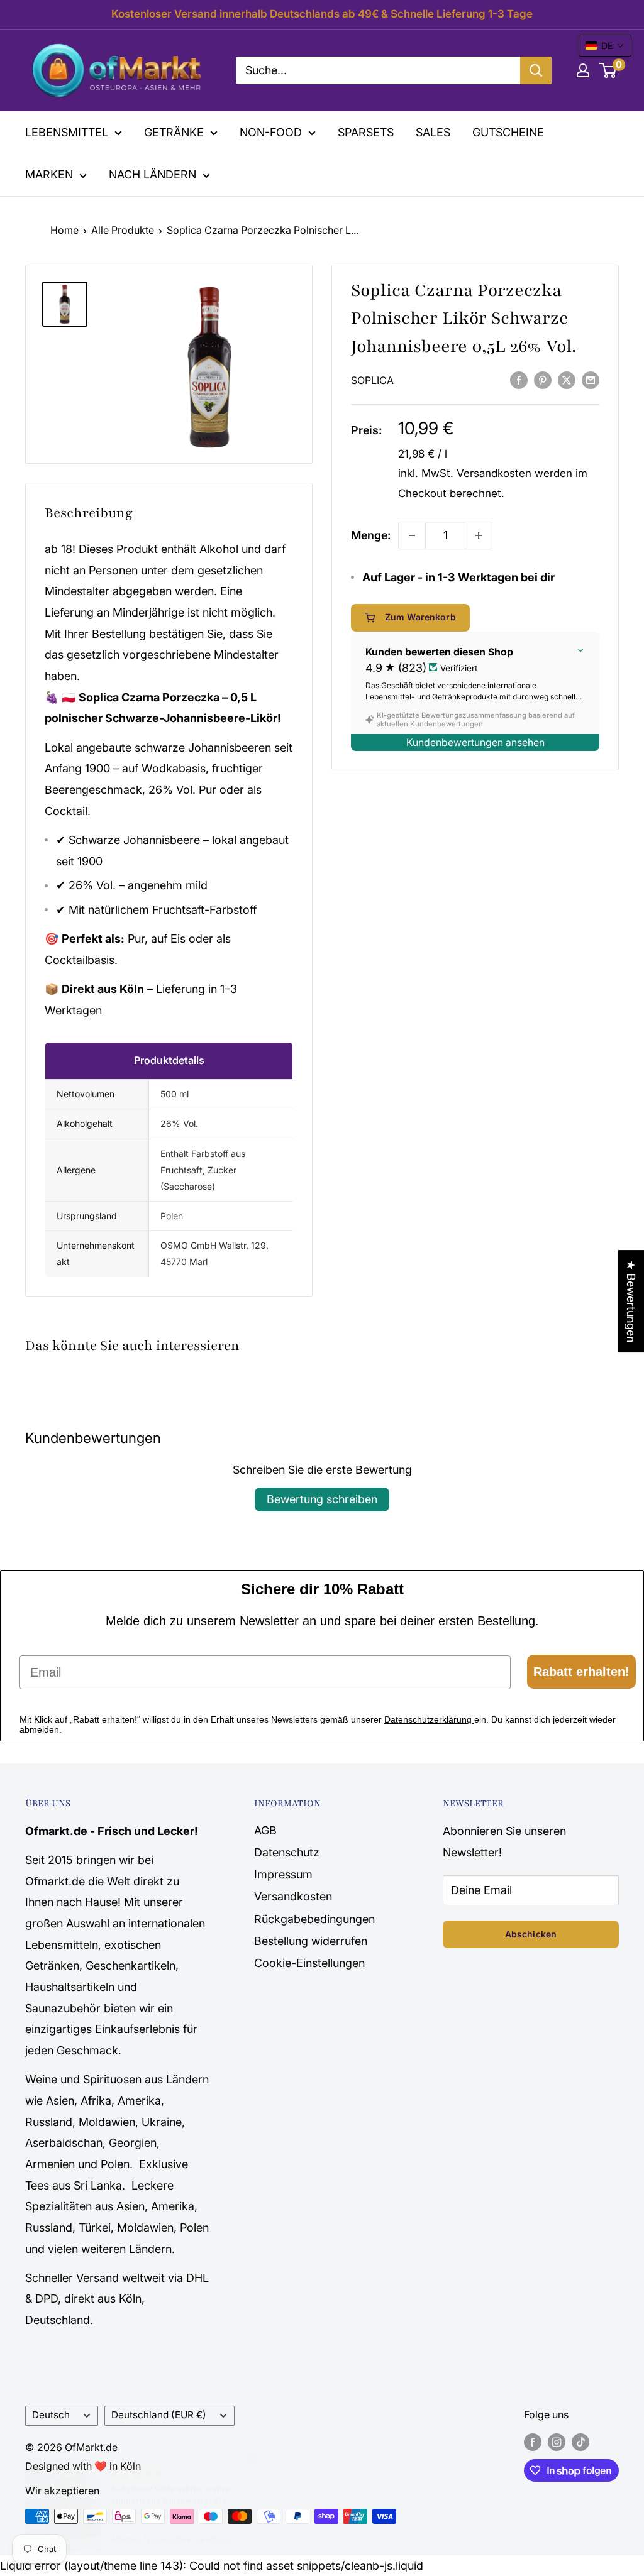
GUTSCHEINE (508, 132)
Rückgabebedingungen (314, 1919)
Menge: (371, 535)
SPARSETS (366, 132)
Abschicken (531, 1934)
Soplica (372, 380)
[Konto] (583, 70)
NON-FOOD (271, 132)
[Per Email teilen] (591, 380)
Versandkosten (494, 473)
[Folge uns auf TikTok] (580, 2442)
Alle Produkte (123, 230)
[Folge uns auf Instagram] (557, 2442)
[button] (605, 46)
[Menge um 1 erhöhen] (479, 535)
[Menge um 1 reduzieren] (412, 535)
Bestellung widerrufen (311, 1941)
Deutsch (51, 2415)
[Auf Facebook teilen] (519, 380)
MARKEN (49, 174)
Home (64, 230)
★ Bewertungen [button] (631, 1301)
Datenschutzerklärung (429, 1719)
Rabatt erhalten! (581, 1672)
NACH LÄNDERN (153, 174)
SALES (433, 132)
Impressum (283, 1874)
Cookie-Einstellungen (309, 1963)
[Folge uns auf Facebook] (533, 2442)
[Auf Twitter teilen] (567, 380)
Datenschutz (287, 1852)
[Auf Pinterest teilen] (543, 380)
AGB (265, 1830)
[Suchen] (536, 70)
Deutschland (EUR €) (159, 2415)
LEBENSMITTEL (67, 132)
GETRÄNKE (174, 132)
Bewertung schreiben (322, 1499)
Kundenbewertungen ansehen (475, 743)
